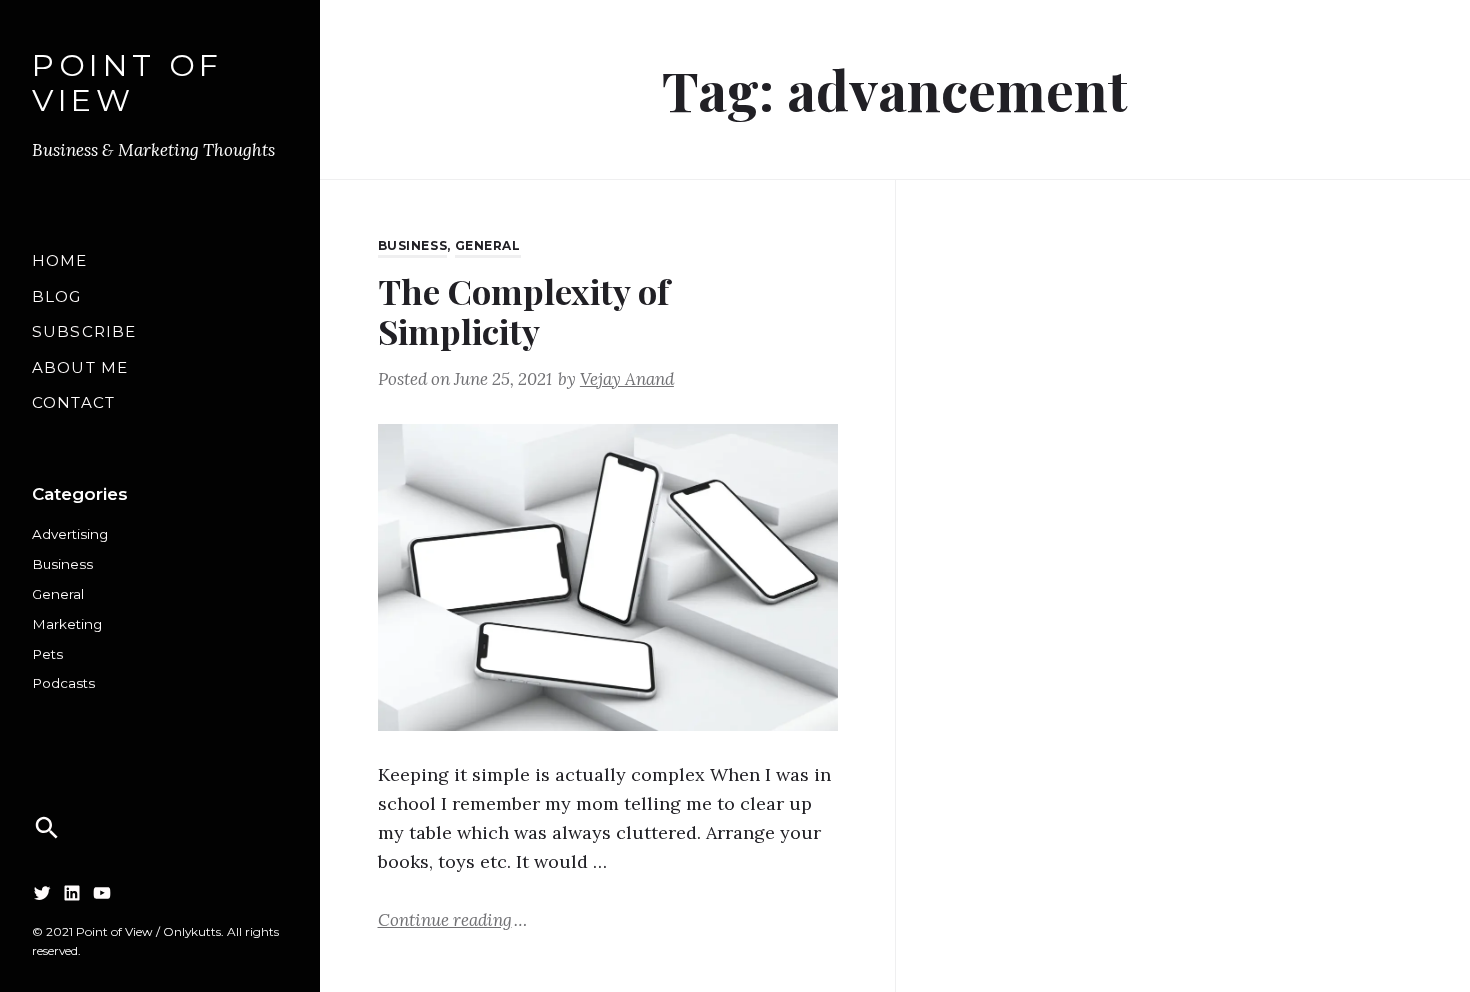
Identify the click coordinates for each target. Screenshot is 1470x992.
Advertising (70, 534)
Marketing (67, 624)
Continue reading (452, 919)
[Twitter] (42, 892)
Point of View (127, 83)
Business (62, 564)
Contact (73, 402)
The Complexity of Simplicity (523, 311)
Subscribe (84, 331)
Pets (47, 654)
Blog (57, 296)
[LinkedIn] (72, 892)
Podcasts (63, 683)
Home (60, 260)
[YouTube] (102, 892)
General (58, 594)
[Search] (47, 828)
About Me (80, 367)
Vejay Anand (627, 379)
